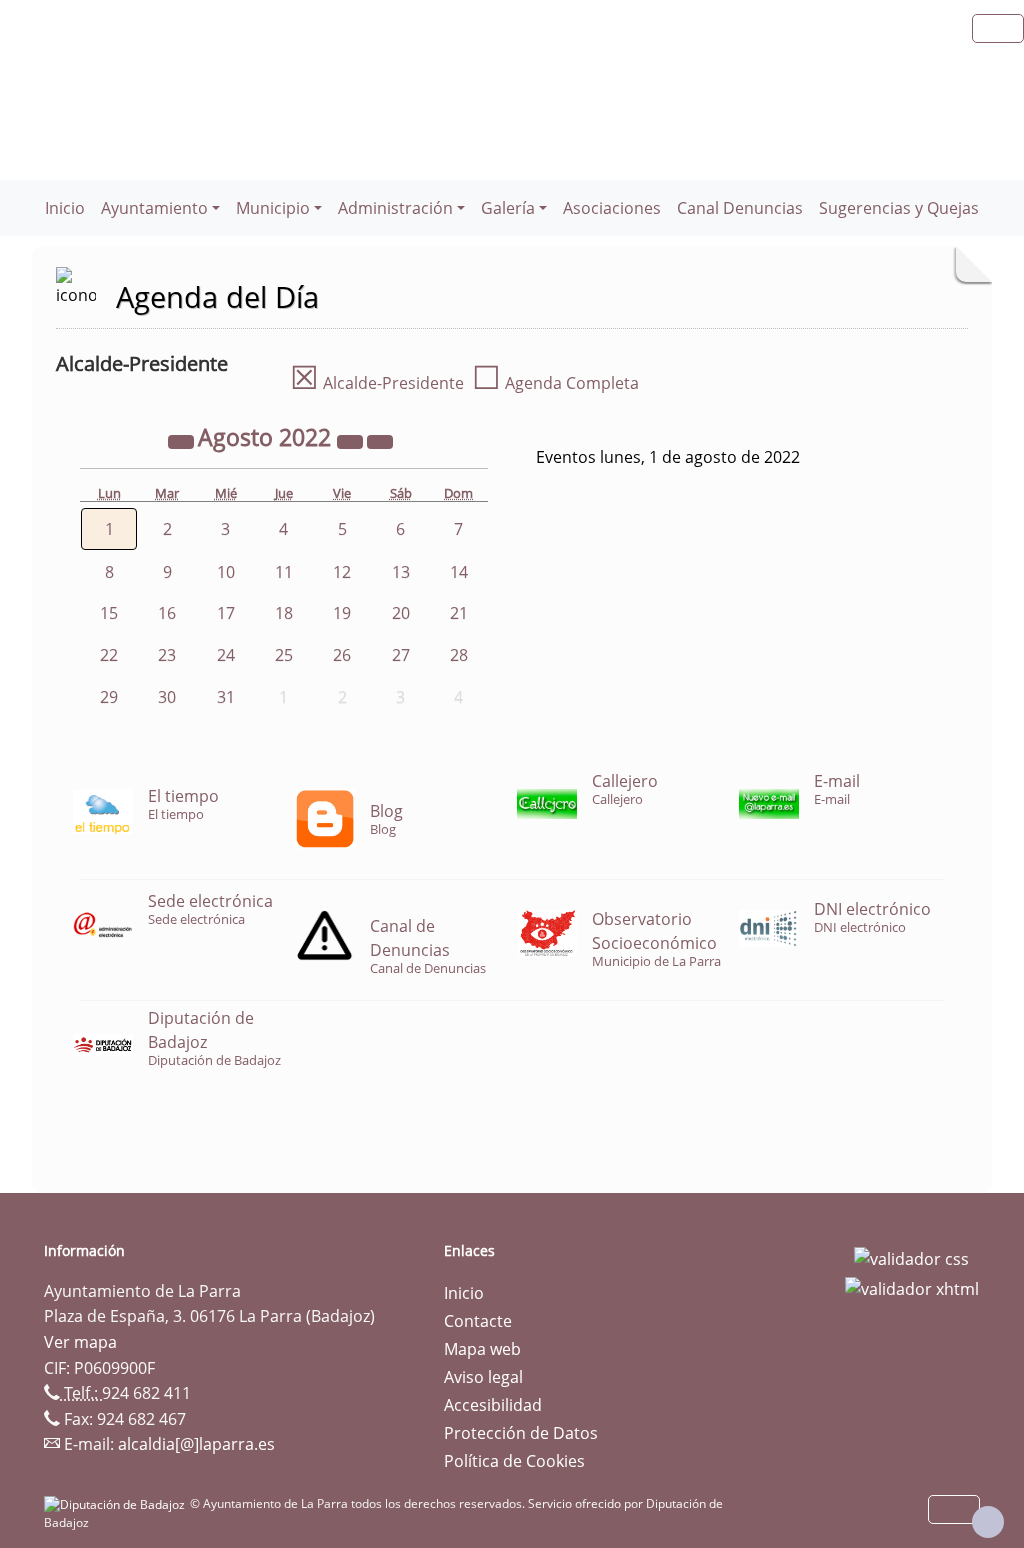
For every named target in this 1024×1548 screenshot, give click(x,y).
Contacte (478, 1321)
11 (284, 572)
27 (401, 655)
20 (401, 613)
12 (342, 572)
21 (459, 613)
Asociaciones (612, 208)
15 (109, 613)
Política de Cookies (514, 1461)
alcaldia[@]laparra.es (196, 1444)
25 (284, 655)
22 (109, 655)
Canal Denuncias (740, 208)
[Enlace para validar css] (911, 1257)
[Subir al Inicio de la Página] (988, 1522)
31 (226, 697)
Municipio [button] (273, 208)
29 (109, 697)
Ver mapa (80, 1342)
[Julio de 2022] (183, 440)
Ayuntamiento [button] (154, 208)
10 (226, 572)
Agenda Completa (555, 383)
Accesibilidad (493, 1405)
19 (342, 613)
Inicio (65, 208)
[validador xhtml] (912, 1287)
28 (459, 655)
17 (226, 613)
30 (167, 697)
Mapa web (482, 1349)
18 (284, 613)
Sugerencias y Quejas (899, 208)
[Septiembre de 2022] (380, 440)
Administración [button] (395, 208)
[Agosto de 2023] (352, 440)
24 (226, 655)
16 (167, 613)
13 (401, 572)
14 (459, 572)
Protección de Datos (521, 1433)
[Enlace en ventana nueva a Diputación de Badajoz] (117, 1503)
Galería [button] (508, 208)
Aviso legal (483, 1377)
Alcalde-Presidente (377, 383)
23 (167, 655)
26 (342, 655)
